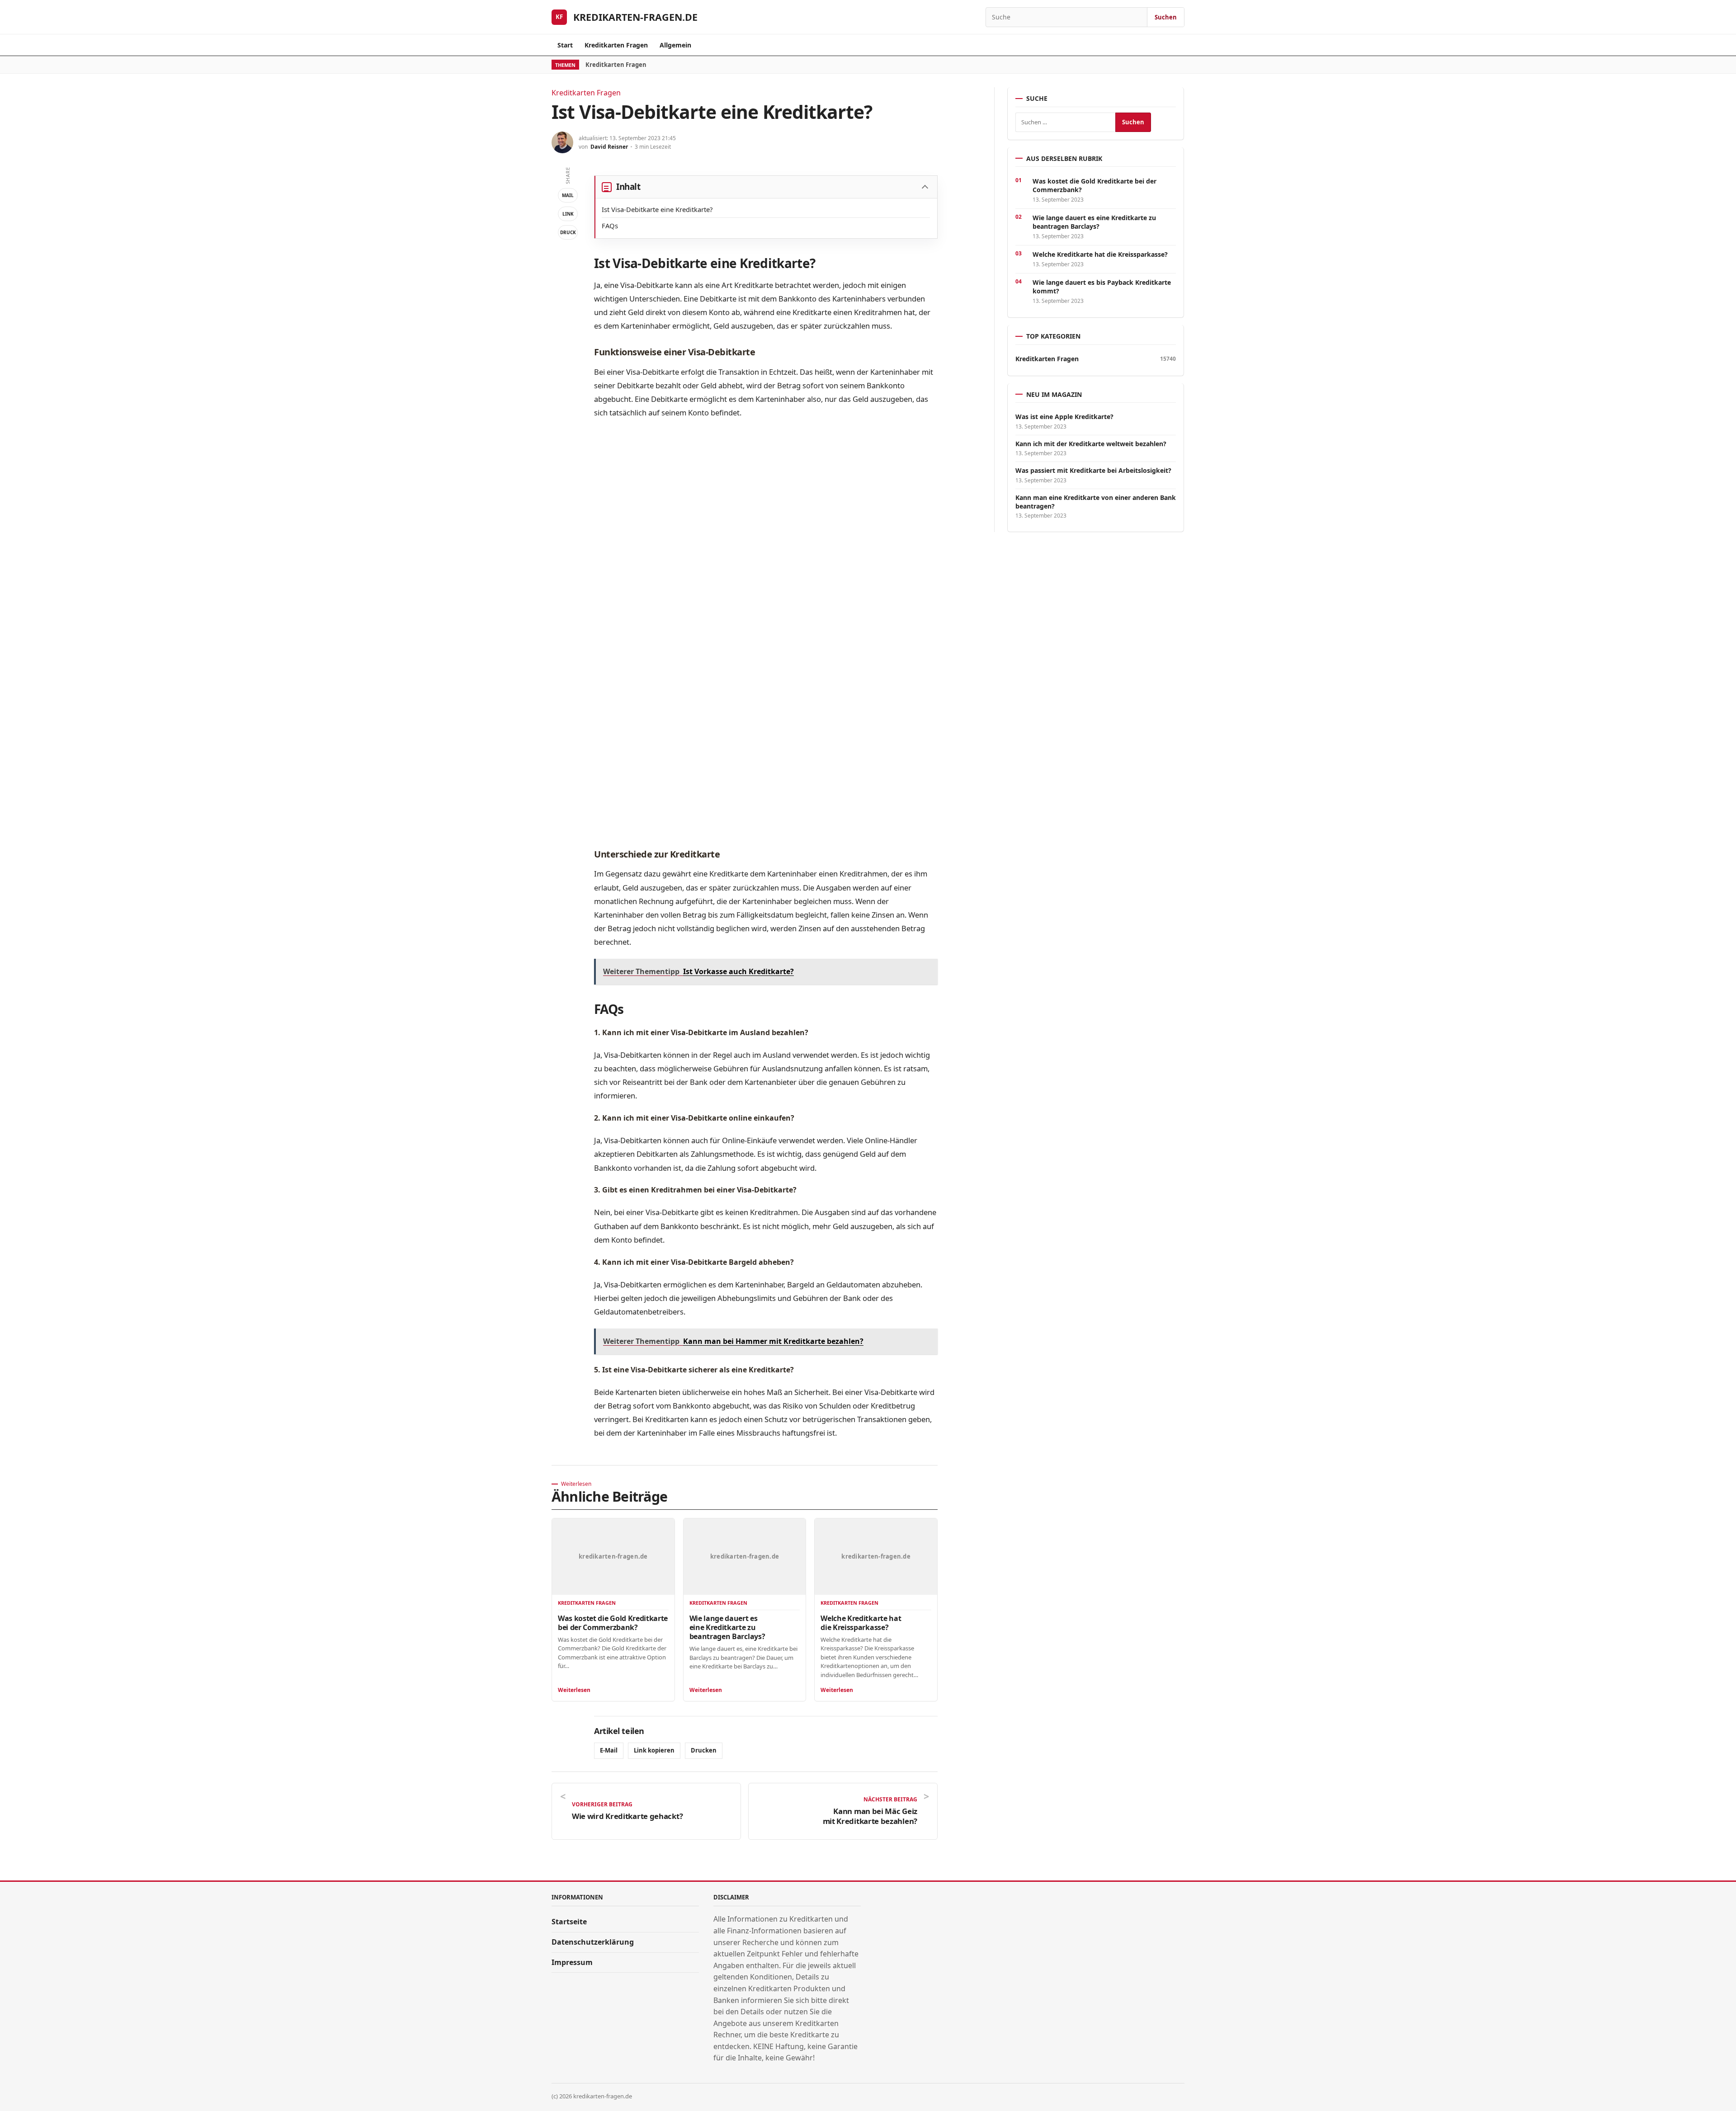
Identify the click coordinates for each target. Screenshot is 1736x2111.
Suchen (1166, 17)
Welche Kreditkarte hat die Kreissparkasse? (861, 1623)
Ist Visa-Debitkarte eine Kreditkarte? (657, 209)
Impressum (572, 1962)
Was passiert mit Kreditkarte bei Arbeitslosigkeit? (1093, 471)
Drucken (704, 1750)
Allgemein (675, 45)
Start (565, 45)
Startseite (569, 1922)
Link (568, 214)
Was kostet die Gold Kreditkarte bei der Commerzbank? (613, 1623)
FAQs (610, 226)
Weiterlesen (574, 1690)
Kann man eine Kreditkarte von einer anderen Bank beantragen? (1096, 502)
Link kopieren (654, 1750)
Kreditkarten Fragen (616, 45)
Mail (568, 195)
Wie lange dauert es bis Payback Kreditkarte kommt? (1102, 287)
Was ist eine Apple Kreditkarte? (1064, 417)
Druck (568, 232)
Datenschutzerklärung (593, 1942)
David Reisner (609, 147)
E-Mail (609, 1750)
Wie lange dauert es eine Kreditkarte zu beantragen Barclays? (727, 1627)
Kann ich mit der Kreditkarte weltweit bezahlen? (1091, 444)
